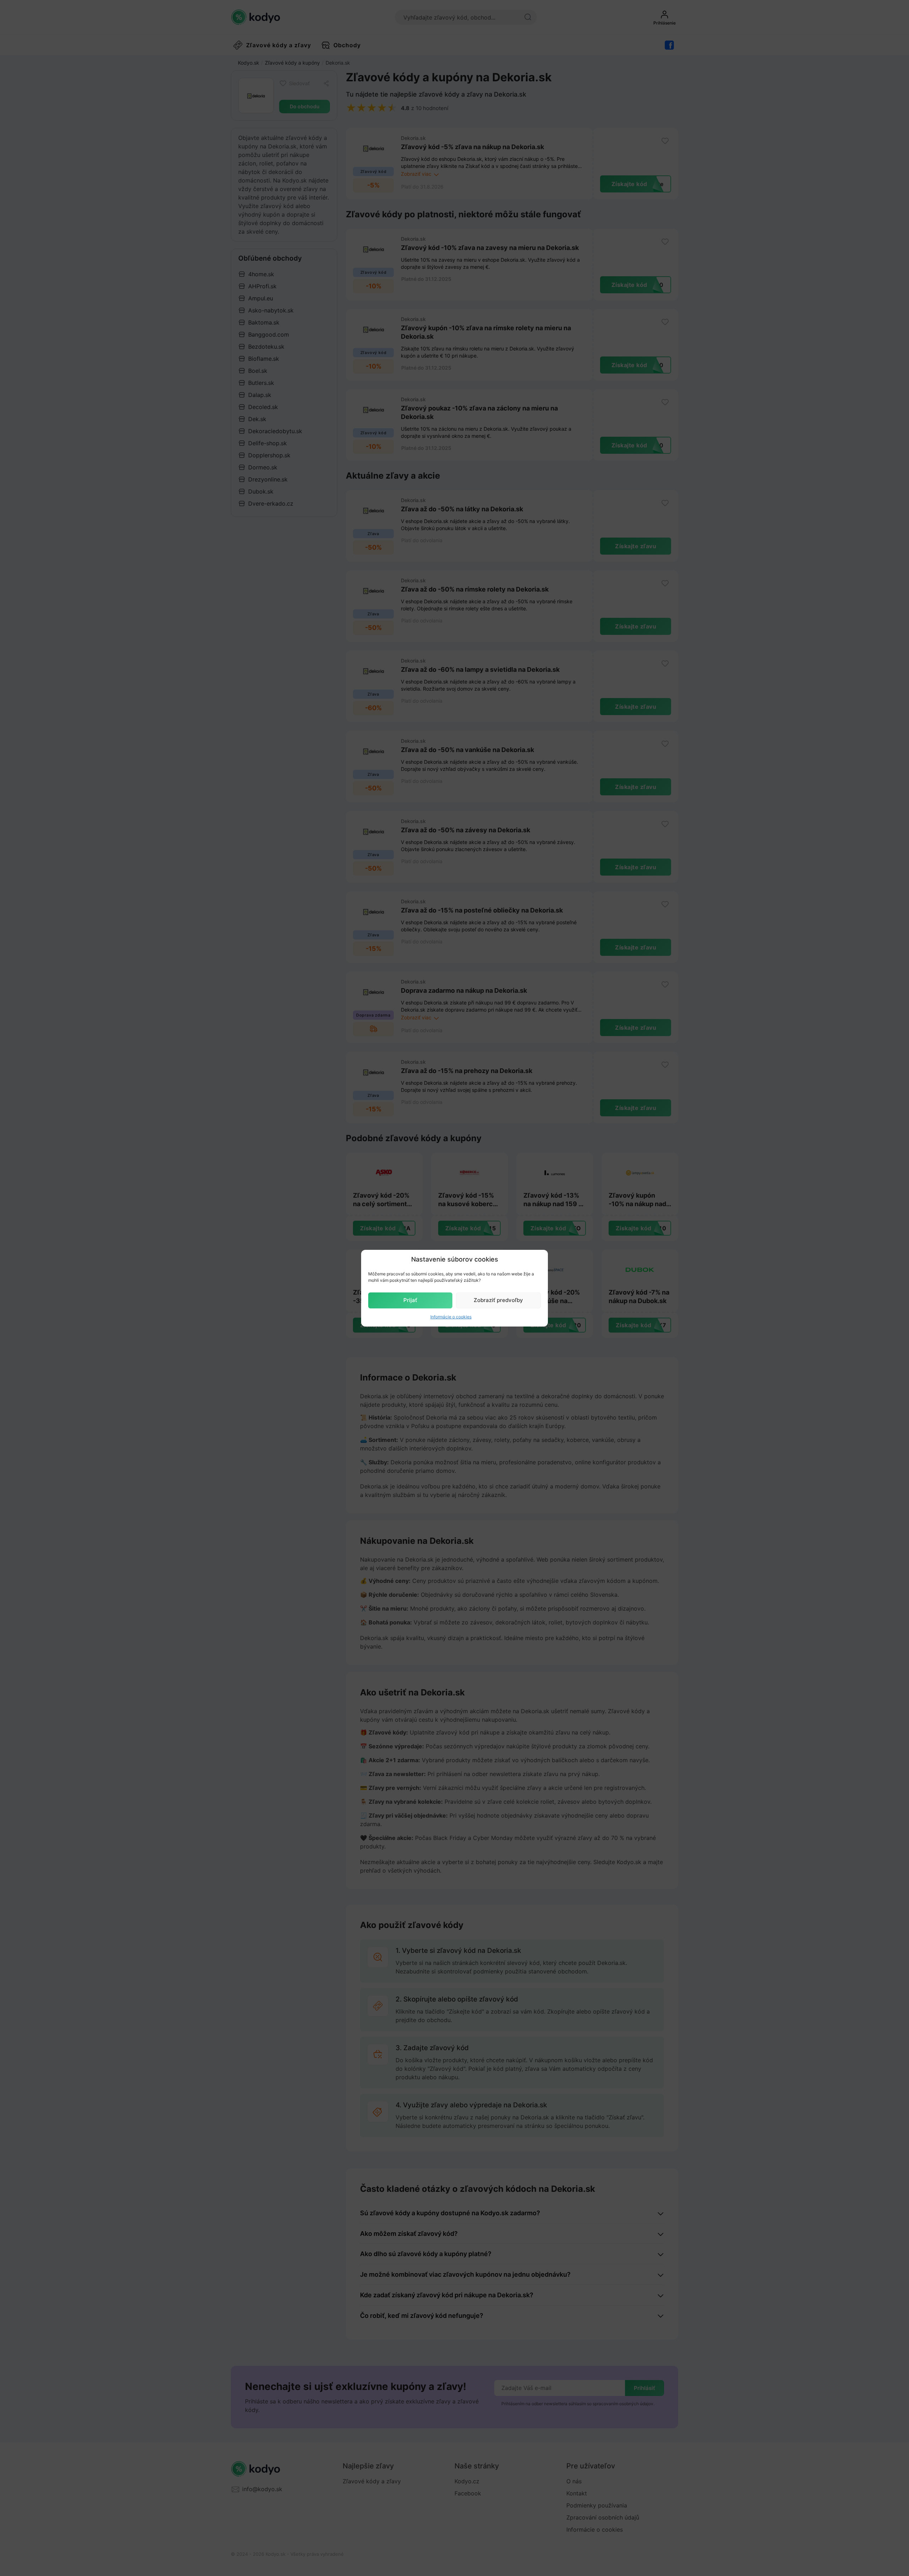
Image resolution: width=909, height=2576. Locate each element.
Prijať (410, 1300)
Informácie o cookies (451, 1317)
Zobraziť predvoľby (498, 1300)
